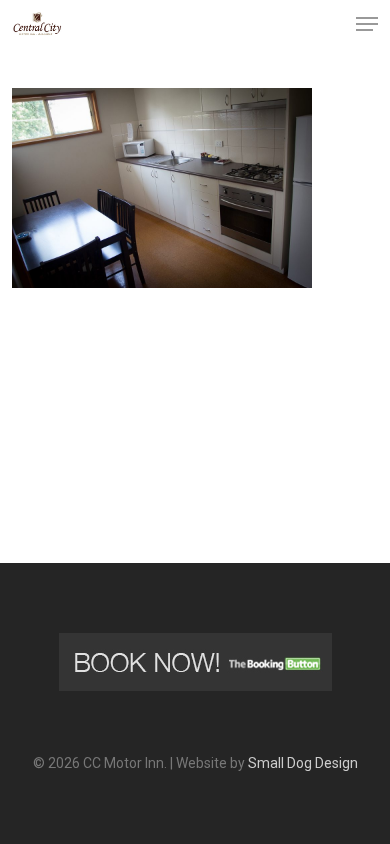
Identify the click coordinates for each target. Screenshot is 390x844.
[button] (367, 24)
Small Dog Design (303, 763)
